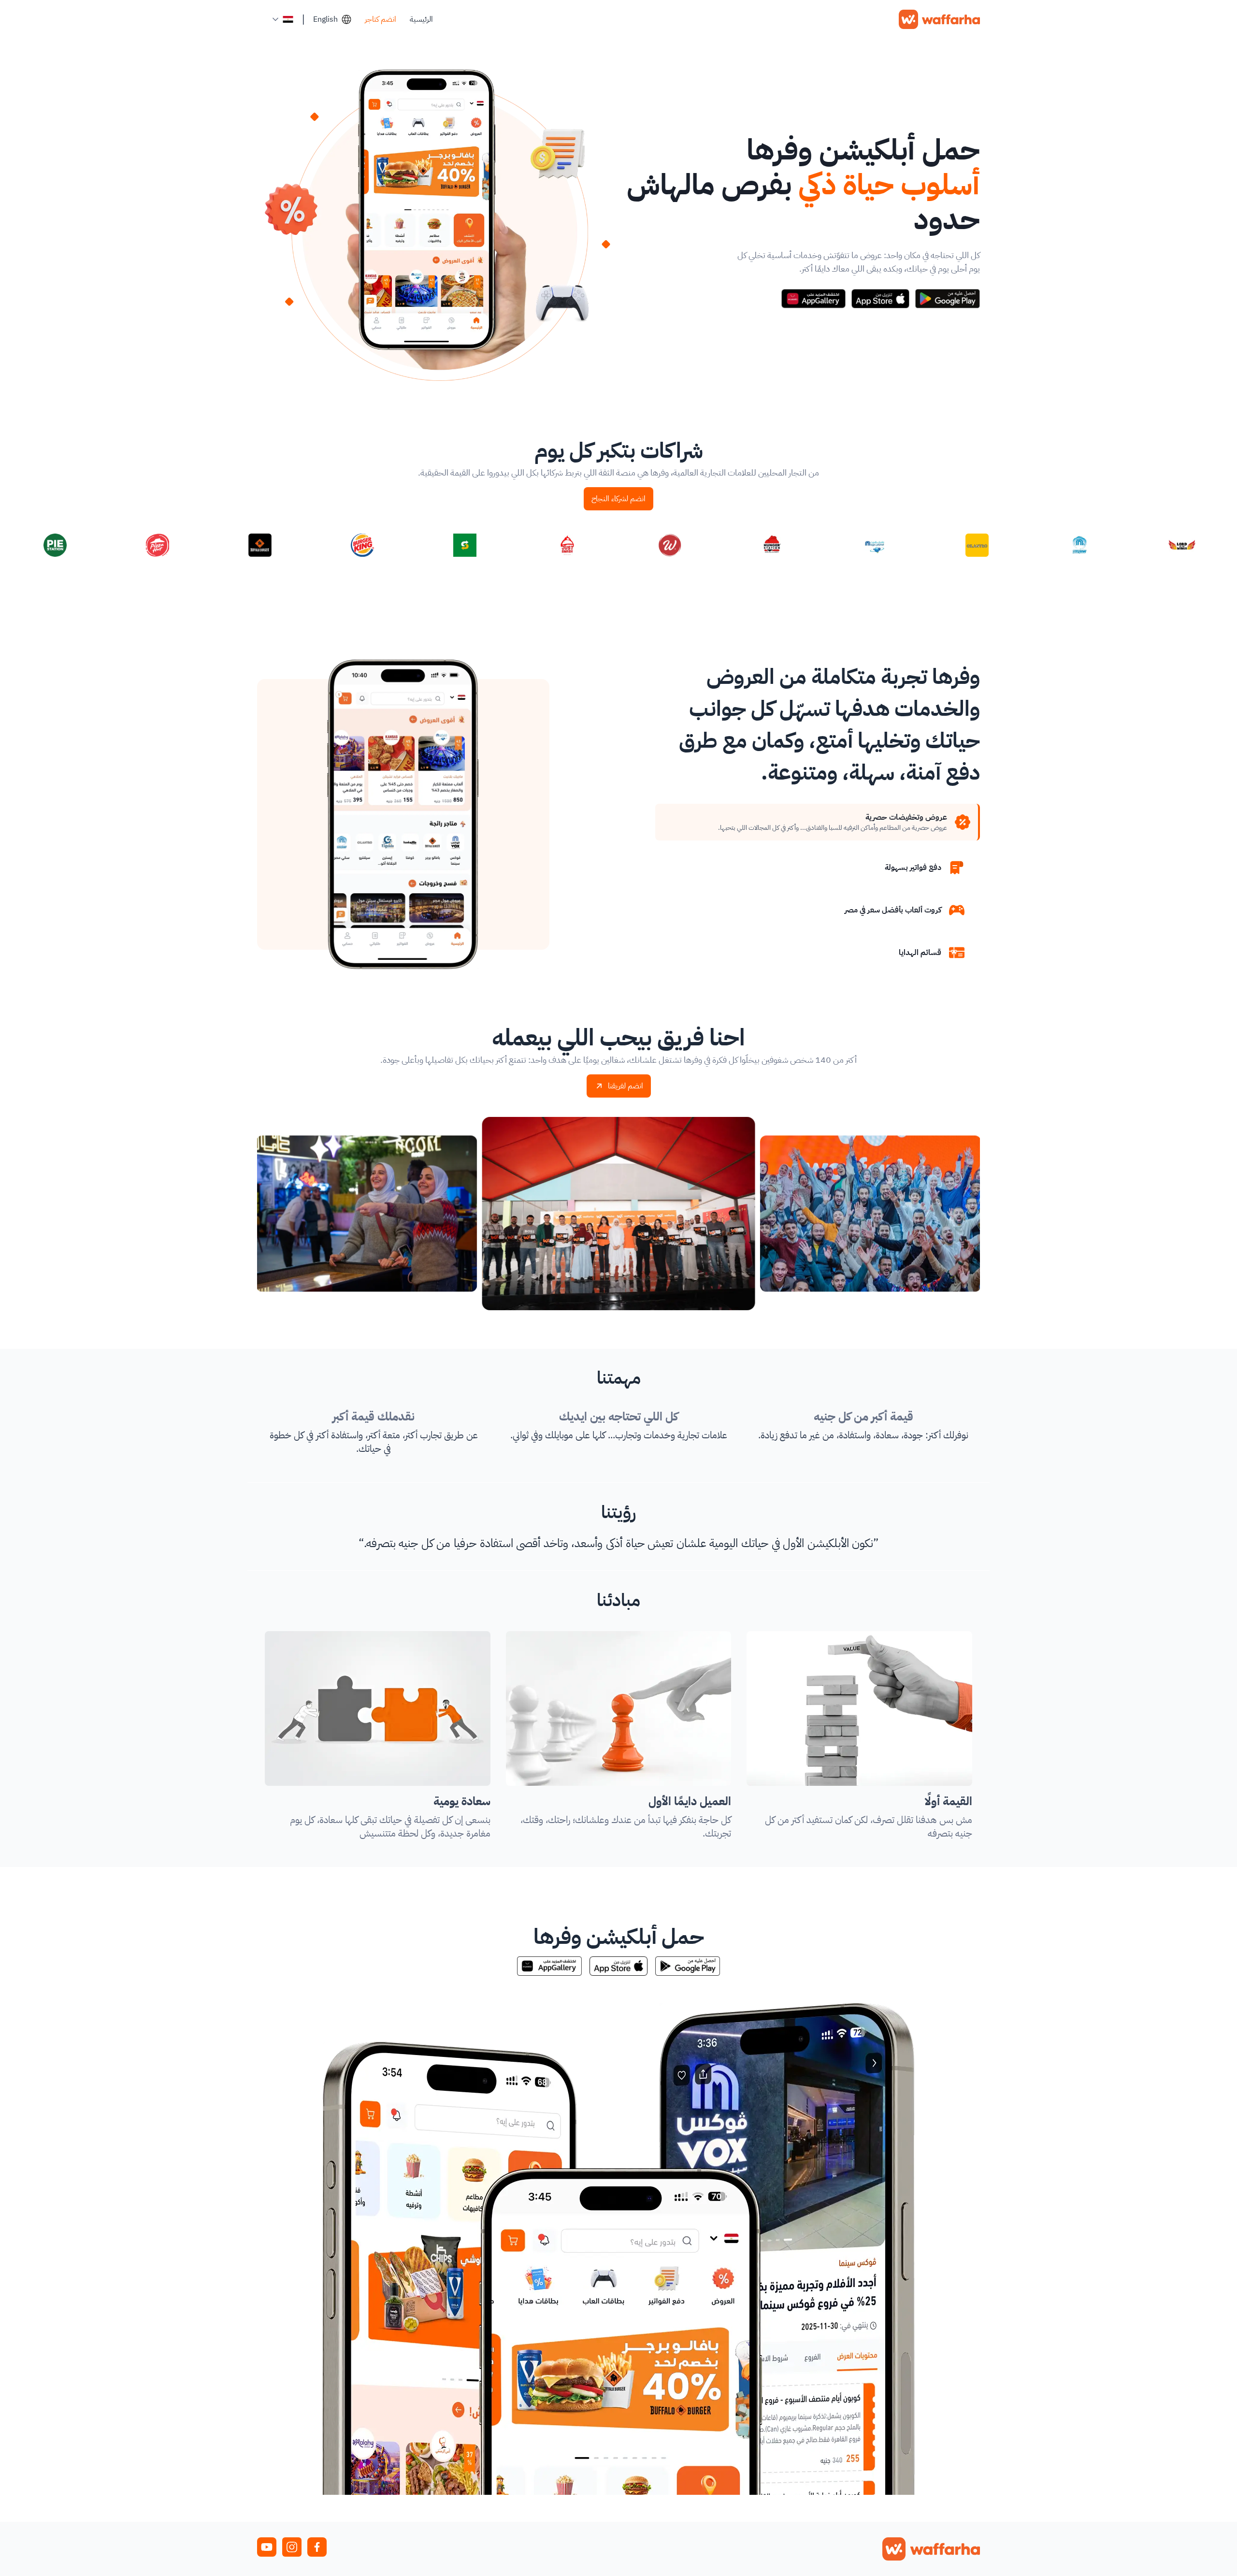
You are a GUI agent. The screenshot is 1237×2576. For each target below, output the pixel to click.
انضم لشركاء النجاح (618, 499)
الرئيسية (421, 19)
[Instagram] (292, 2547)
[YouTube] (267, 2547)
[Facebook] (317, 2547)
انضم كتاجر (381, 19)
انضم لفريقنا (626, 1086)
